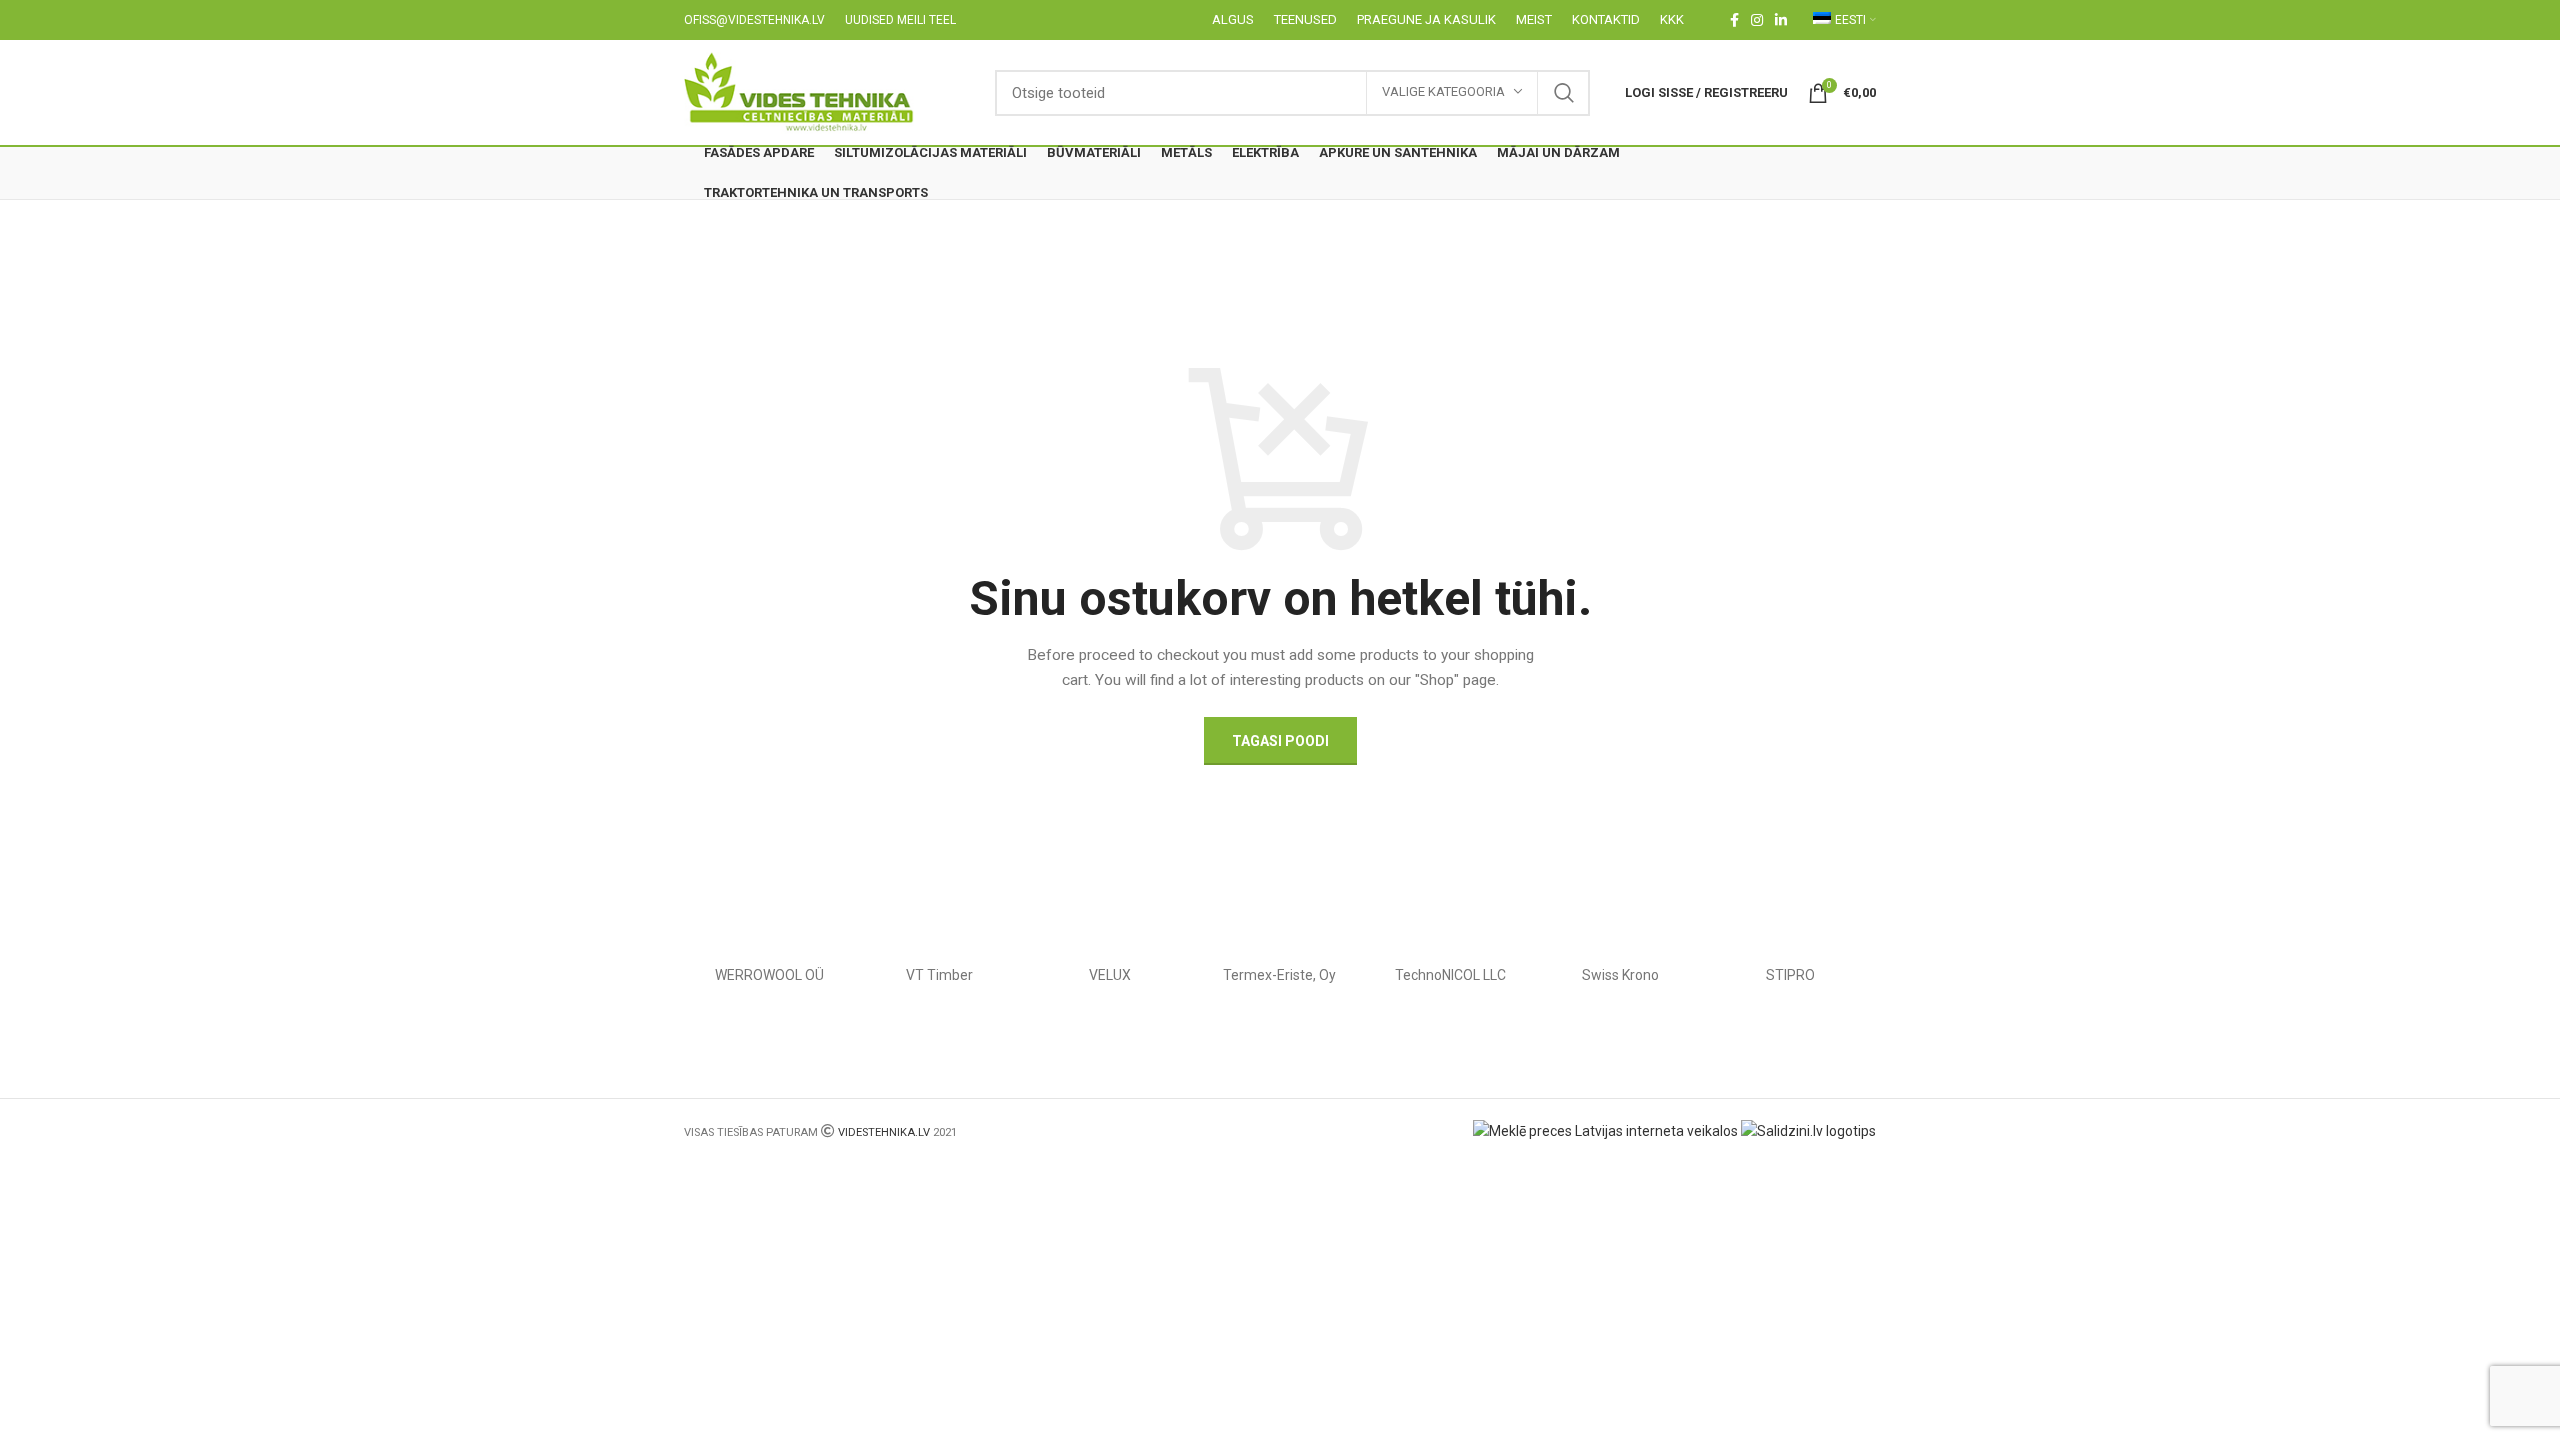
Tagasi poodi (1280, 741)
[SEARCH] (1564, 93)
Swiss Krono (1620, 975)
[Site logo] (799, 91)
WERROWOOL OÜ (769, 975)
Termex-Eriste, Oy (1279, 975)
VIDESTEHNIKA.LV (884, 1132)
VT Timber (939, 975)
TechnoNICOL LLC (1450, 975)
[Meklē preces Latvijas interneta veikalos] (1605, 1130)
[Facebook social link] (1734, 20)
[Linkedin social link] (1781, 20)
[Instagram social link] (1757, 20)
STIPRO (1790, 975)
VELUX (1110, 975)
